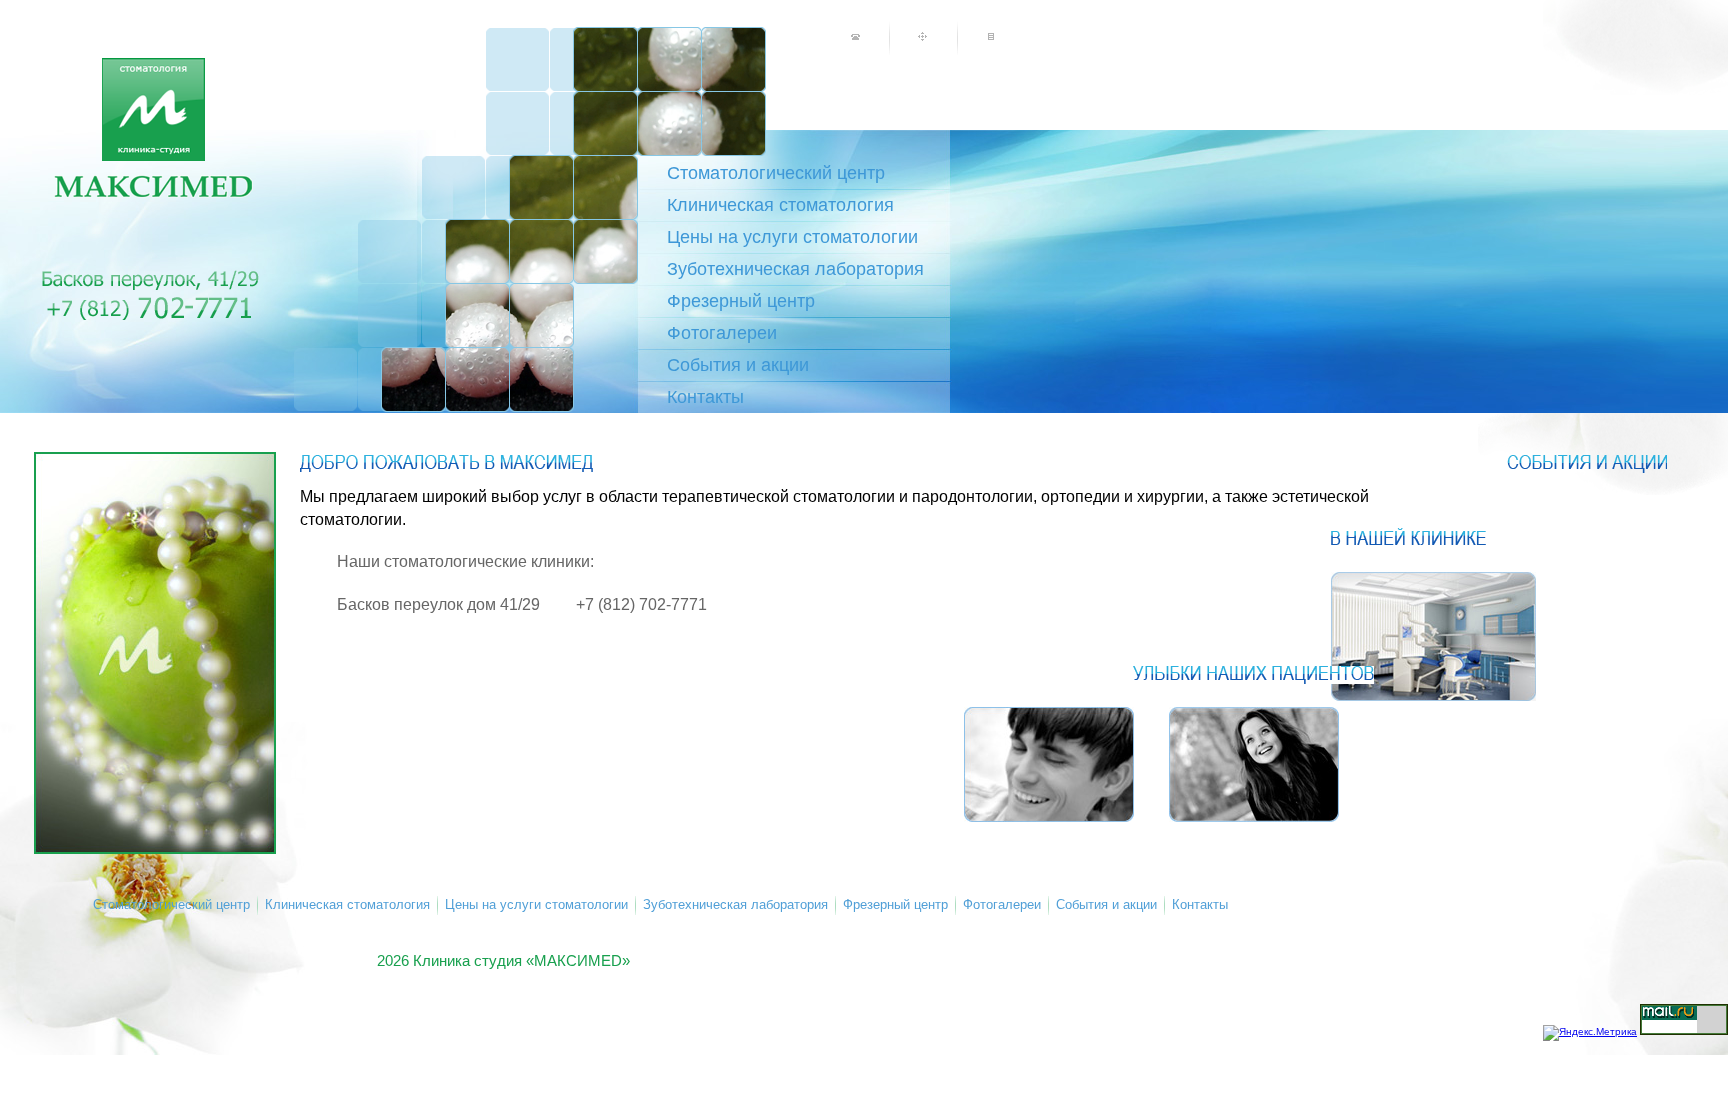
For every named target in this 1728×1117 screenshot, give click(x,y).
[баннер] (155, 653)
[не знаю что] (991, 36)
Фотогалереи (722, 333)
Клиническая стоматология (780, 205)
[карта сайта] (923, 36)
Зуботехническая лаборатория (795, 269)
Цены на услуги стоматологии (792, 237)
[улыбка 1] (1254, 764)
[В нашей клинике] (1433, 636)
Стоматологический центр (776, 173)
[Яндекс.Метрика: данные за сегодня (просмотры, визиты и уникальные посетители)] (1590, 1033)
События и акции (738, 365)
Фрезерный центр (741, 301)
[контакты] (855, 36)
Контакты (705, 397)
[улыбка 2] (1049, 764)
